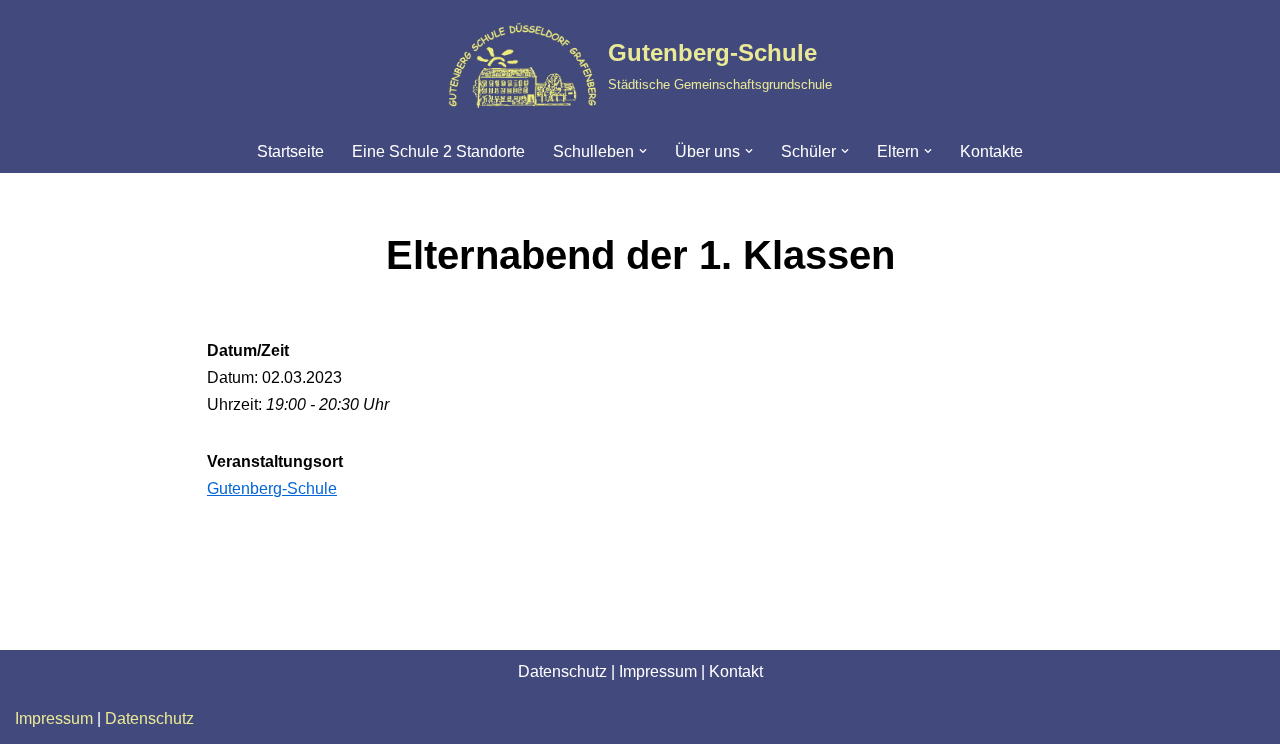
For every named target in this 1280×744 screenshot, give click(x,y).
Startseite (290, 151)
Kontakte (991, 151)
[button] (643, 151)
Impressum (658, 671)
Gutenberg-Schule (272, 488)
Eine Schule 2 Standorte (438, 151)
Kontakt (736, 671)
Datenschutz (562, 671)
